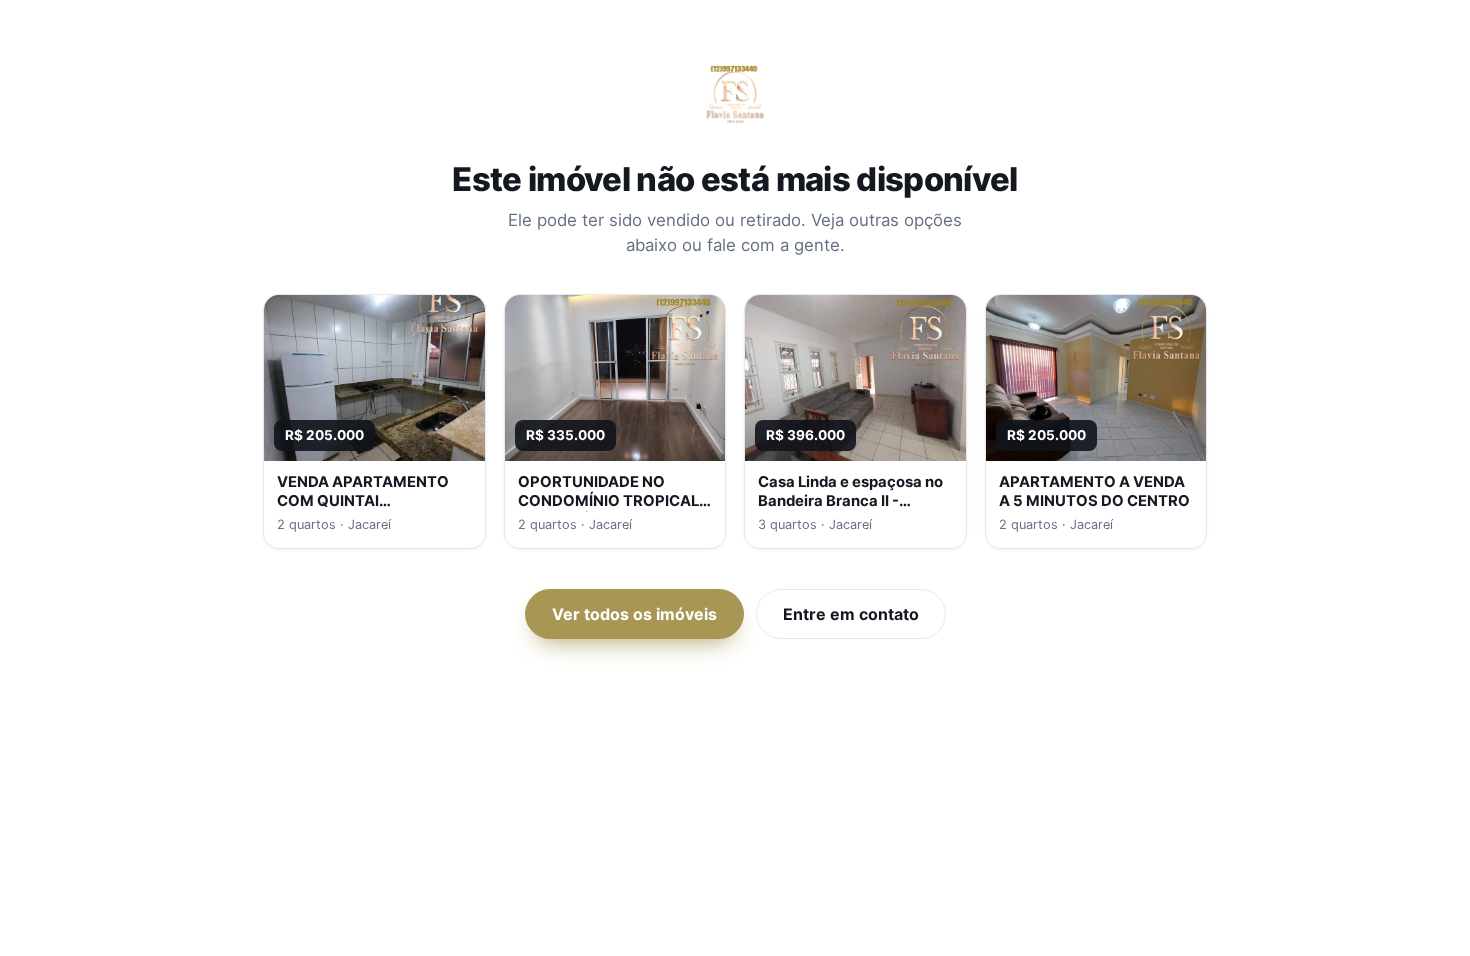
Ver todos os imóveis (634, 614)
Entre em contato (851, 614)
